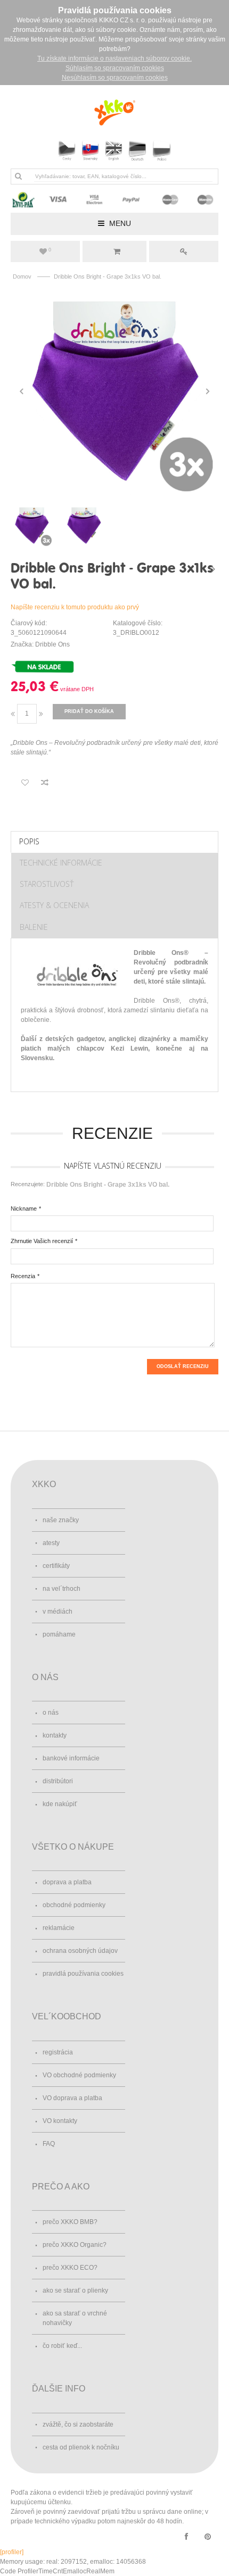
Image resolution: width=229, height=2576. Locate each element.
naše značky (61, 1520)
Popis (29, 841)
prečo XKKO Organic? (75, 2245)
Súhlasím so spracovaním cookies (115, 68)
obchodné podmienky (74, 1905)
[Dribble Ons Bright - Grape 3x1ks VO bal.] (114, 391)
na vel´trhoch (62, 1589)
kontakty (55, 1735)
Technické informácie (61, 863)
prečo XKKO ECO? (70, 2268)
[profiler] (12, 2552)
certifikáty (56, 1566)
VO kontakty (60, 2121)
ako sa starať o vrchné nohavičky (75, 2318)
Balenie (34, 927)
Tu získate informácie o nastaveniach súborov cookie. (114, 58)
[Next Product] (213, 569)
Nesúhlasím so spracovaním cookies (115, 78)
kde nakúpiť (60, 1804)
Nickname (24, 1209)
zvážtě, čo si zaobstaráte (78, 2424)
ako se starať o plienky (75, 2290)
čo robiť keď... (62, 2346)
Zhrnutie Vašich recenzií (42, 1241)
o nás (51, 1713)
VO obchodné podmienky (79, 2075)
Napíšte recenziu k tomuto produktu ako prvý (75, 607)
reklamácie (59, 1928)
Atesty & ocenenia (54, 905)
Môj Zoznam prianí (50, 250)
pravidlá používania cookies (83, 1974)
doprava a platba (67, 1882)
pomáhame (59, 1634)
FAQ (49, 2144)
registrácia (58, 2052)
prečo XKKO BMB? (70, 2222)
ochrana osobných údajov (80, 1951)
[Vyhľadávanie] (18, 176)
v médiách (58, 1612)
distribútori (58, 1781)
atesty (51, 1543)
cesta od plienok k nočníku (81, 2447)
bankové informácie (71, 1758)
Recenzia (23, 1276)
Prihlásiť (184, 251)
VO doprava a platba (72, 2098)
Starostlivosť (47, 884)
